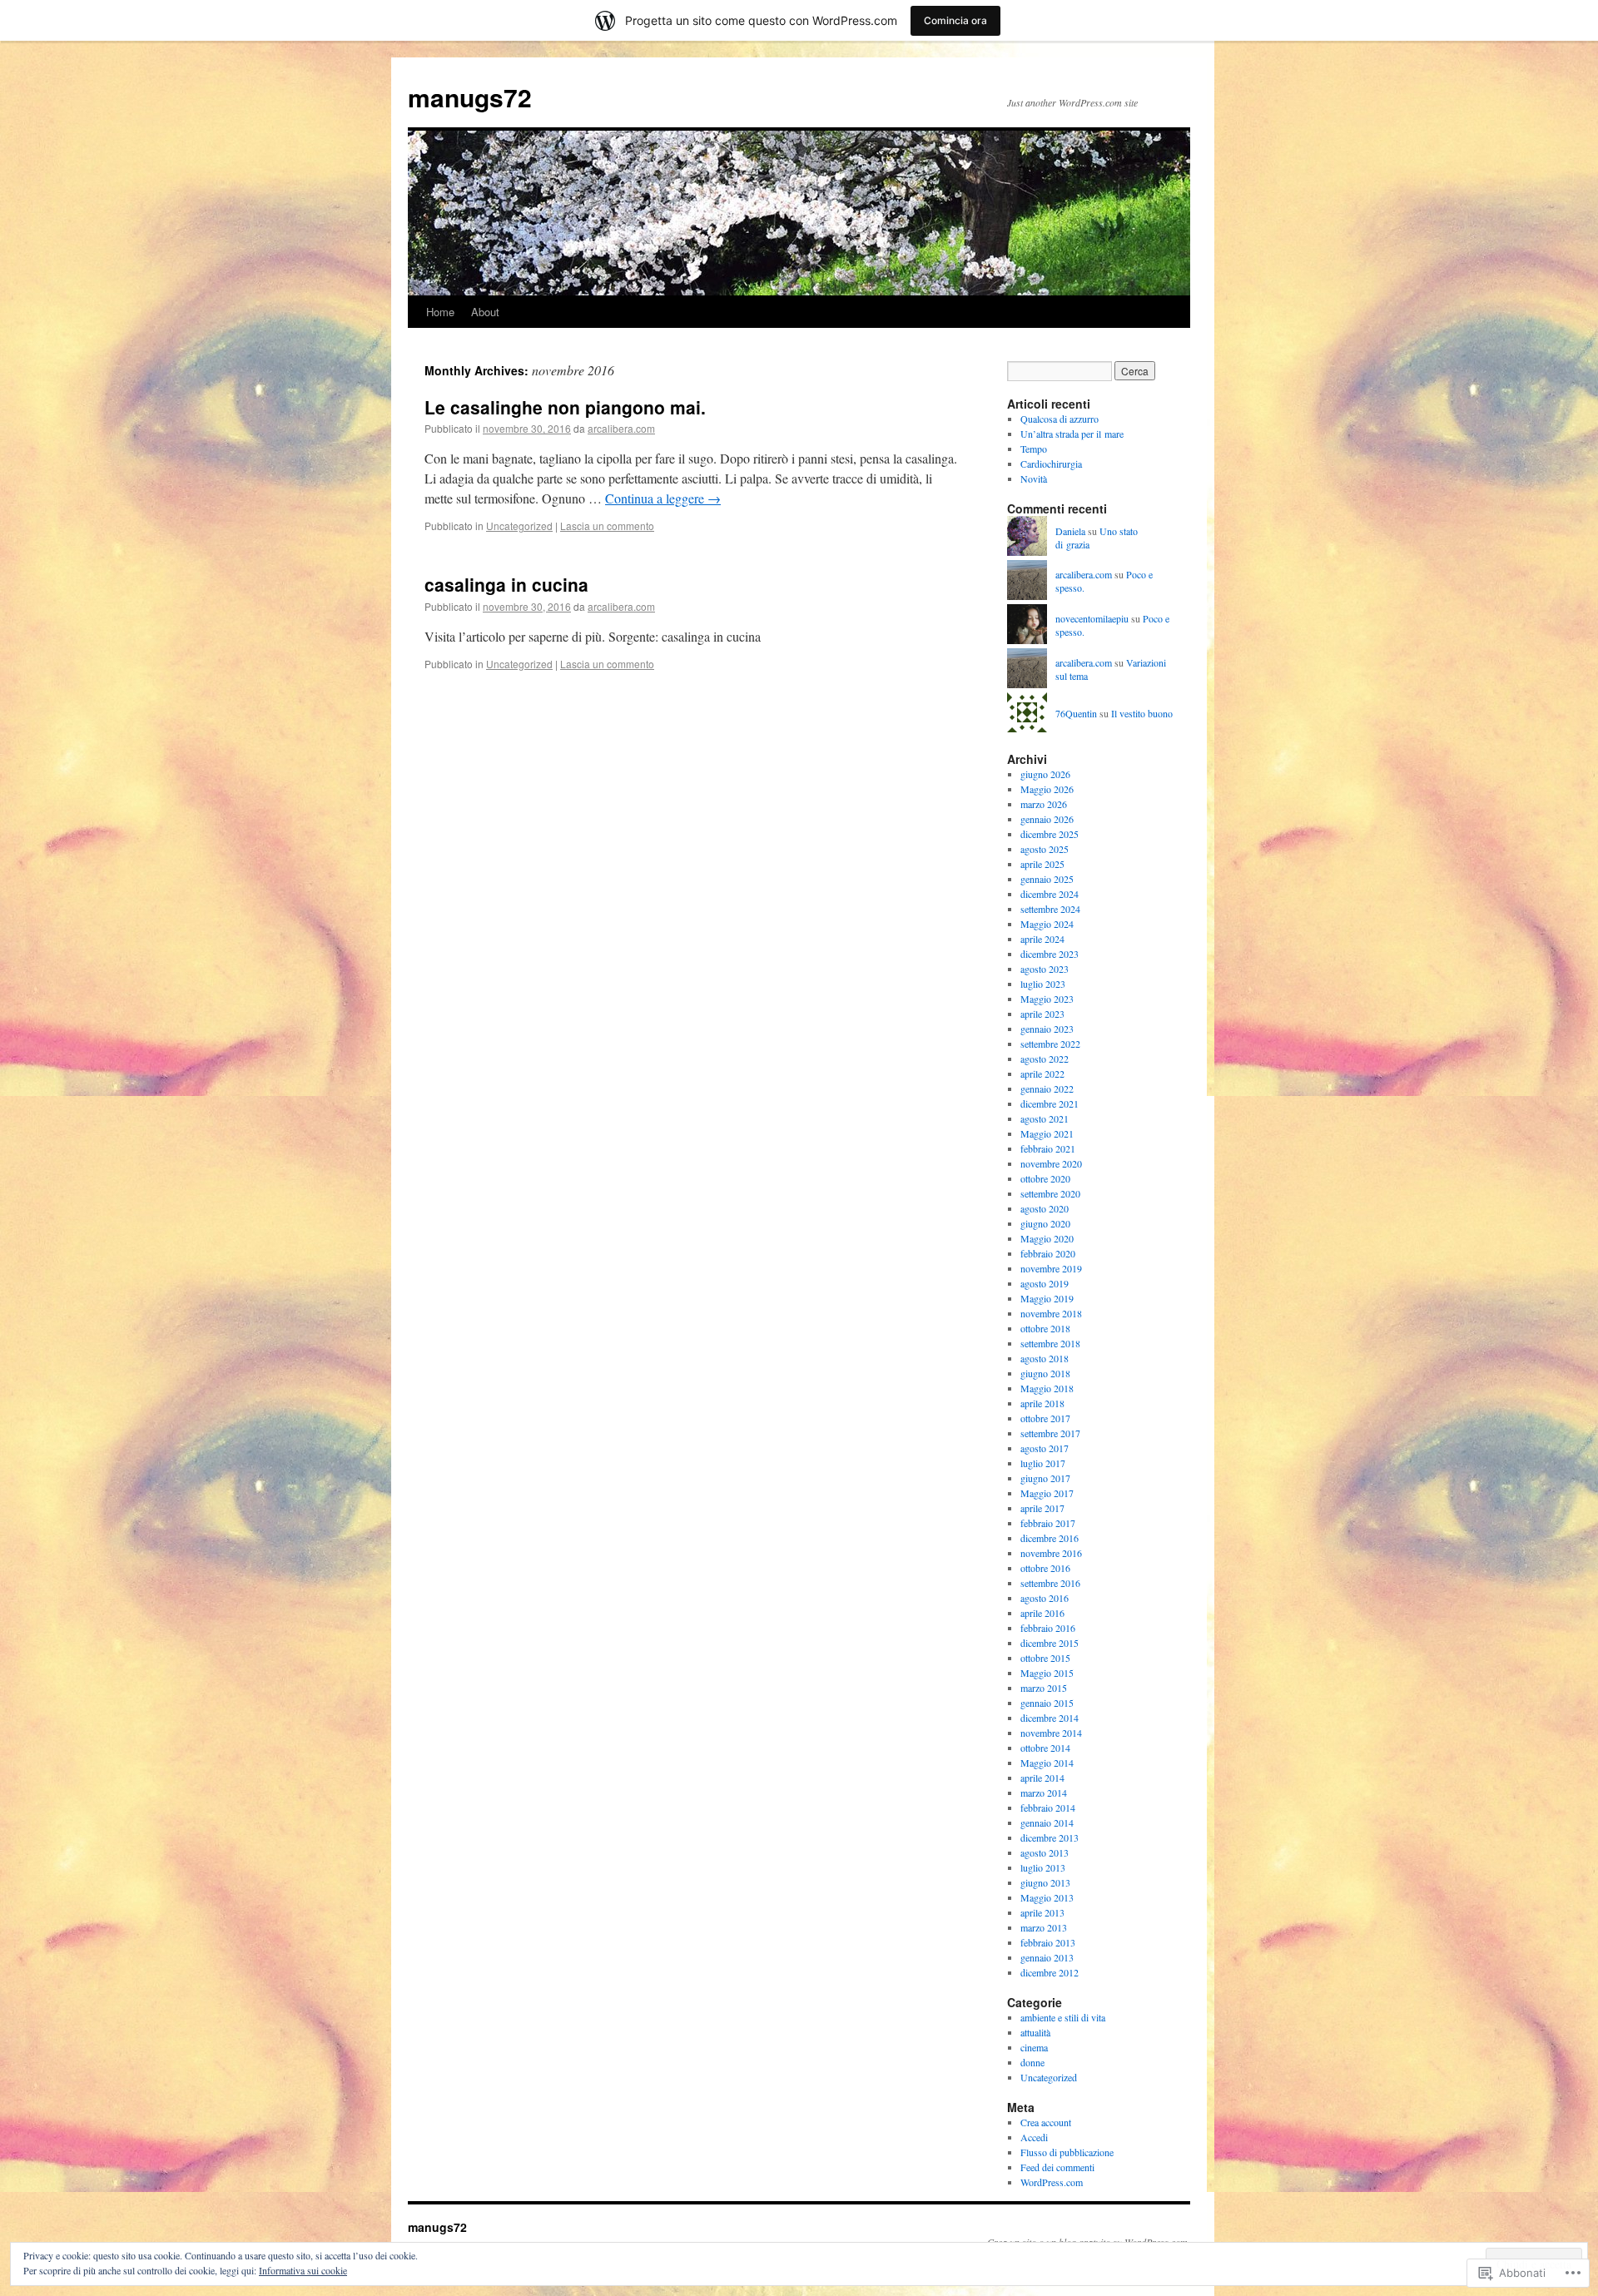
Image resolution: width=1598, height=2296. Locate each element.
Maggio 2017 (1047, 1493)
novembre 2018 (1051, 1313)
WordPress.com (1052, 2182)
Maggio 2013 (1047, 1897)
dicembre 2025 (1050, 834)
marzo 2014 (1044, 1793)
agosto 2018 (1045, 1358)
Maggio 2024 (1047, 924)
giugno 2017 (1045, 1478)
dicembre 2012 (1050, 1972)
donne (1032, 2062)
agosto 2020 (1045, 1208)
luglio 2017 (1043, 1463)
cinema (1034, 2047)
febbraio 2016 (1048, 1628)
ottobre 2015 (1045, 1658)
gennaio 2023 (1047, 1029)
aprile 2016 (1042, 1613)
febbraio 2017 (1048, 1523)
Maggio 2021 (1047, 1133)
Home (440, 312)
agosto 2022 (1045, 1059)
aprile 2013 (1042, 1912)
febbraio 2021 (1048, 1148)
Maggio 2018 (1047, 1388)
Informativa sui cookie (303, 2270)
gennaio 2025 (1047, 879)
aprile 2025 (1042, 864)
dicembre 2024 (1050, 894)
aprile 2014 (1042, 1778)
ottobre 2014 (1045, 1748)
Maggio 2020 (1047, 1238)
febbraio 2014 (1048, 1808)
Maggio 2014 (1047, 1763)
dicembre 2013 (1050, 1837)
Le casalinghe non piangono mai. (565, 407)
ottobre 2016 (1045, 1568)
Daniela (1070, 531)
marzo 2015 (1044, 1688)
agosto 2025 (1045, 849)
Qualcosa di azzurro (1060, 419)
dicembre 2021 (1050, 1103)
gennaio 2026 (1047, 819)
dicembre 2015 (1050, 1643)
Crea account (1046, 2122)
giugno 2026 (1045, 774)
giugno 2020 (1045, 1223)
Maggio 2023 (1047, 999)
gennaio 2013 (1047, 1957)
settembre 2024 (1050, 909)
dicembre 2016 (1050, 1538)
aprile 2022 (1042, 1074)
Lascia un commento (607, 526)
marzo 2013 (1044, 1927)
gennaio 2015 (1047, 1703)
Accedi (1034, 2137)
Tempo (1034, 449)
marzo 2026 (1044, 804)
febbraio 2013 (1048, 1942)
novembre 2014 (1051, 1733)
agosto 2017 (1045, 1448)
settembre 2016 (1050, 1583)
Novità (1034, 479)
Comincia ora (955, 20)
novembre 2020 (1051, 1163)
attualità (1035, 2032)
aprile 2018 (1042, 1403)
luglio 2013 (1043, 1867)
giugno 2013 (1045, 1882)
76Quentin (1076, 713)
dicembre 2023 (1050, 954)
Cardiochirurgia (1051, 464)
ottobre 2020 (1045, 1178)
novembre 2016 (1051, 1553)
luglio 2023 (1043, 984)
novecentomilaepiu (1092, 618)
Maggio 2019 (1047, 1298)
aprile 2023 (1042, 1014)
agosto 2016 (1045, 1598)
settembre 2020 (1050, 1193)
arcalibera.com (621, 428)
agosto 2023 (1045, 969)
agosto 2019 (1045, 1283)
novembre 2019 (1051, 1268)
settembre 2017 (1050, 1433)
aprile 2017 (1042, 1508)
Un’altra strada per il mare (1072, 434)
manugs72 (470, 97)
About (485, 312)
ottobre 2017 (1045, 1418)
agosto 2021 (1045, 1118)
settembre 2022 (1050, 1044)
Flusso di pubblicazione (1067, 2152)
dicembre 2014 (1050, 1718)
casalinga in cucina (506, 584)
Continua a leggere (663, 498)
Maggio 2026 (1047, 789)
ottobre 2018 (1045, 1328)
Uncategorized (519, 526)
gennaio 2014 (1047, 1822)
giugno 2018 (1045, 1373)
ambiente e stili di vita (1063, 2017)
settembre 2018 (1050, 1343)
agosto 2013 (1045, 1852)
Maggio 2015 (1047, 1673)
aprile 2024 (1042, 939)
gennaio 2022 (1047, 1088)
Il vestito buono (1142, 713)
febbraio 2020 (1048, 1253)
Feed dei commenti (1057, 2167)
